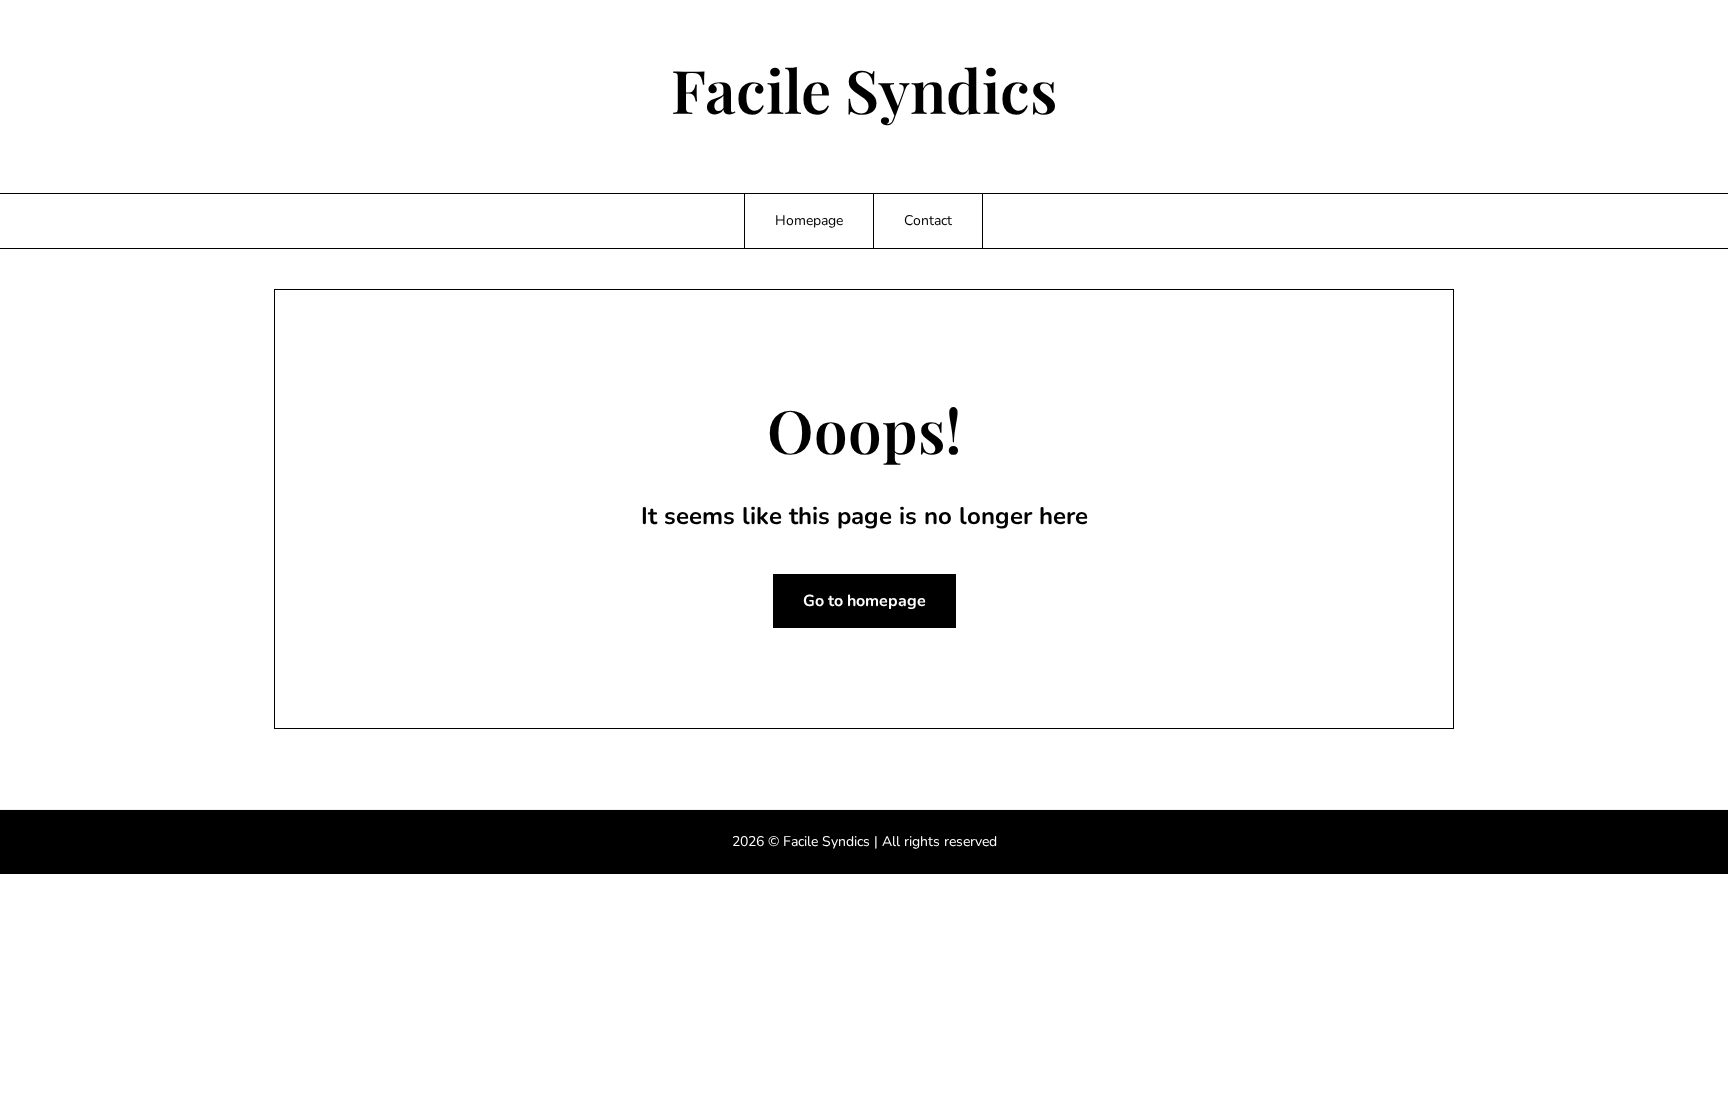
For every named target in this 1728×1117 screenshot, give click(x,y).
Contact (928, 220)
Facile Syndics (864, 89)
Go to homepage (864, 601)
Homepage (809, 220)
